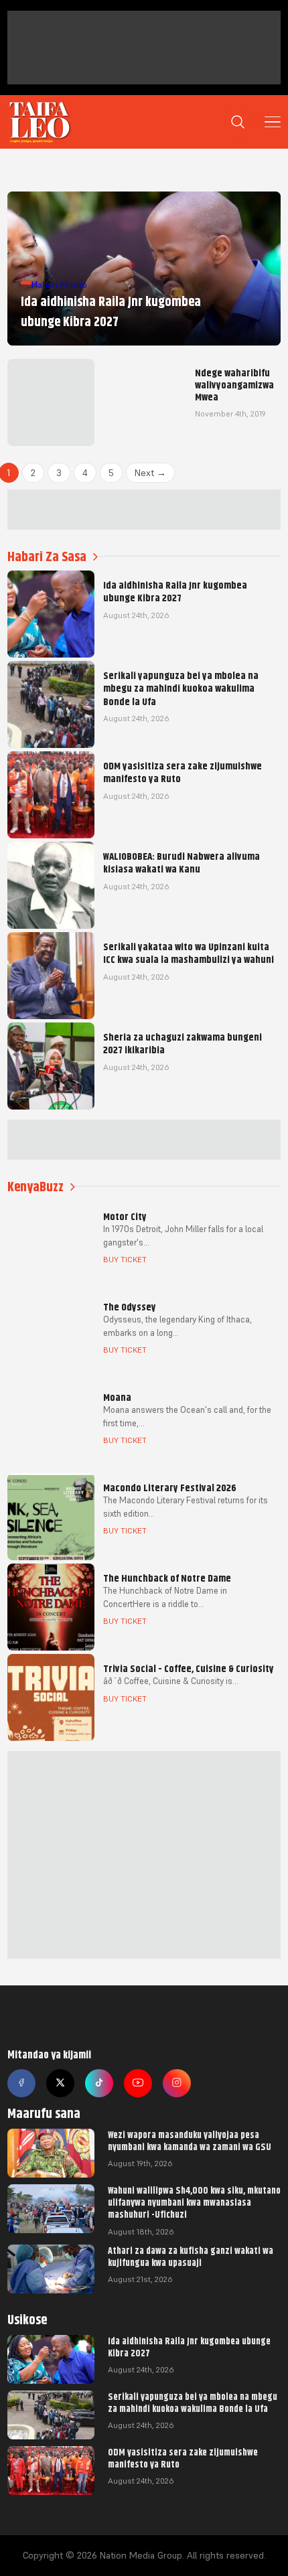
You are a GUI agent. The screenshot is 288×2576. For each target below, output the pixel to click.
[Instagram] (177, 2083)
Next (150, 473)
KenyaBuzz (35, 1187)
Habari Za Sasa (47, 557)
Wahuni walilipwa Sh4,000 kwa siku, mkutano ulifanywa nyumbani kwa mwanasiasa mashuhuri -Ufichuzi (194, 2202)
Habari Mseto (59, 285)
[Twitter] (60, 2083)
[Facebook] (21, 2083)
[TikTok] (99, 2083)
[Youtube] (138, 2083)
